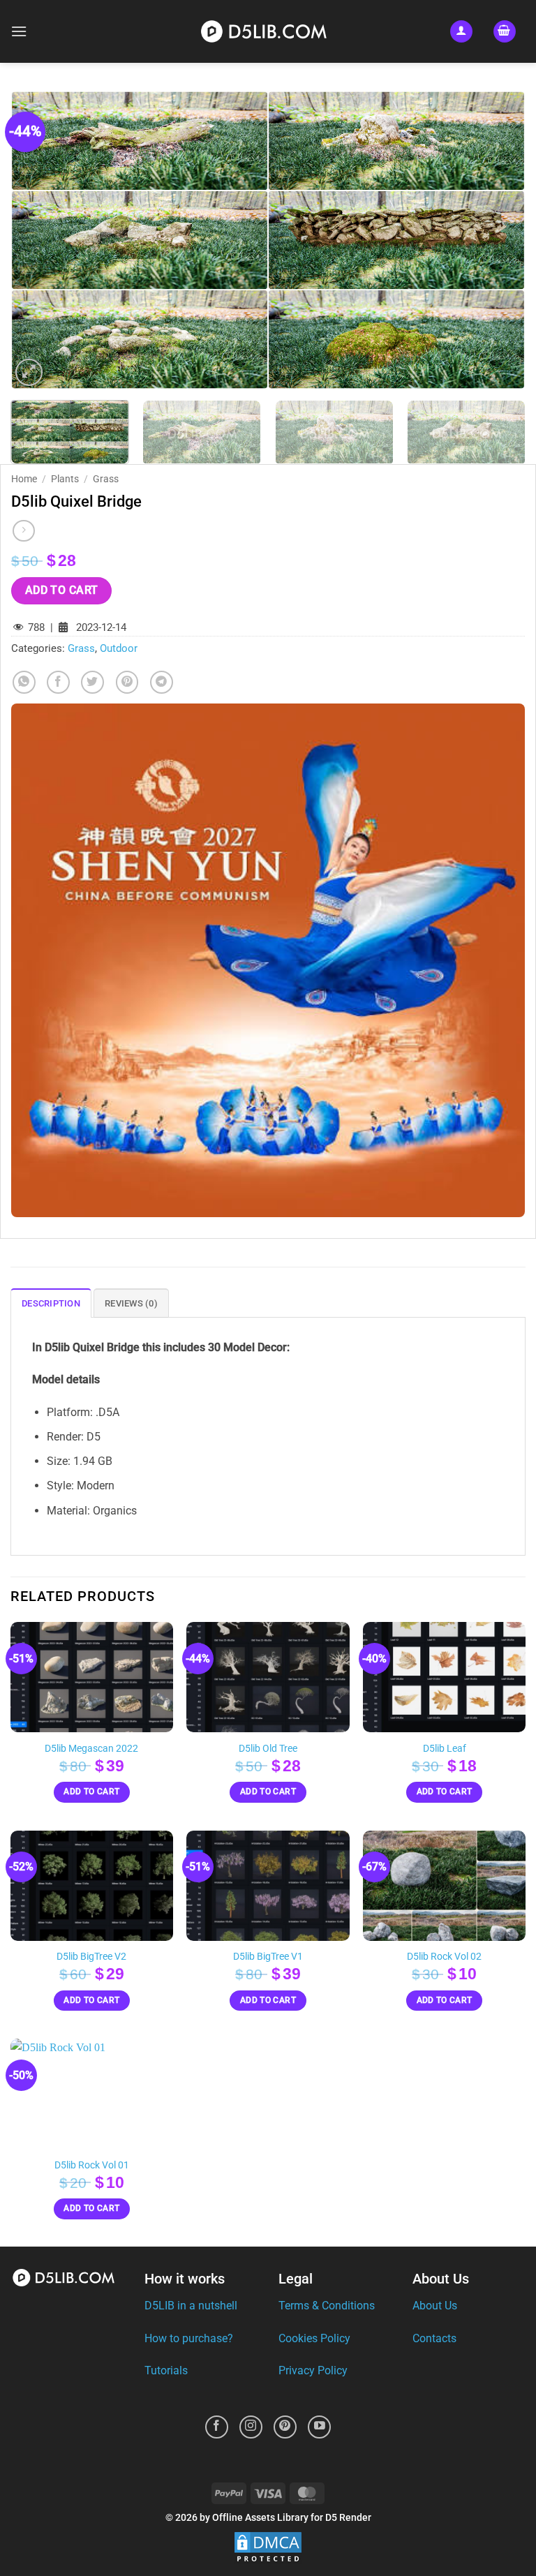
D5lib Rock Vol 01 (92, 2165)
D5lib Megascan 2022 (91, 1749)
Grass (106, 479)
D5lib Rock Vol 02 (444, 1957)
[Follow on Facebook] (217, 2427)
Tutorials (166, 2370)
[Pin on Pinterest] (127, 682)
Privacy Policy (313, 2370)
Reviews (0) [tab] (131, 1303)
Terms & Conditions (327, 2306)
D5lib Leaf (445, 1749)
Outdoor (119, 648)
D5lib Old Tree (268, 1749)
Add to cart (62, 590)
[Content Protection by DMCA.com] (268, 2548)
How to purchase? (189, 2338)
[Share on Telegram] (162, 682)
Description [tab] (51, 1303)
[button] (19, 31)
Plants (65, 479)
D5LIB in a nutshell (191, 2306)
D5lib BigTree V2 (91, 1957)
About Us (435, 2306)
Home (24, 479)
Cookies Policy (314, 2338)
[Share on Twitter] (92, 682)
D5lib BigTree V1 (268, 1957)
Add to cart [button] (91, 1792)
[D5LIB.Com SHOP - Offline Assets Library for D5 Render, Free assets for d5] (268, 31)
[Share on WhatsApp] (24, 682)
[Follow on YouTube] (319, 2427)
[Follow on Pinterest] (285, 2427)
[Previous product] (23, 531)
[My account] (461, 32)
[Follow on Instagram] (251, 2427)
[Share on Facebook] (58, 682)
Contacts (434, 2338)
